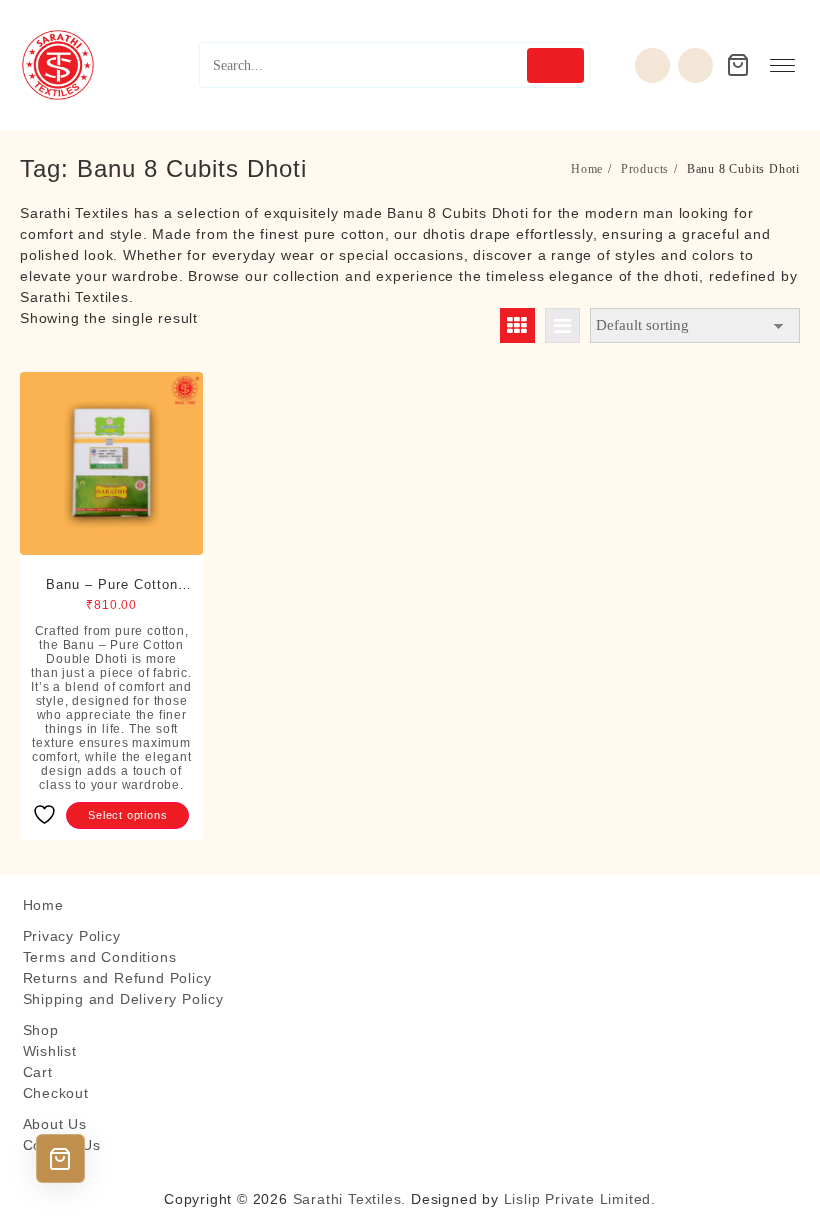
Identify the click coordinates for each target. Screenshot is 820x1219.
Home (43, 905)
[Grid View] (517, 325)
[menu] (782, 65)
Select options (127, 815)
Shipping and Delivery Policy (123, 999)
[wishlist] (652, 65)
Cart (38, 1072)
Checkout (56, 1093)
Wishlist (50, 1051)
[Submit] (555, 65)
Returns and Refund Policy (117, 978)
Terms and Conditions (100, 957)
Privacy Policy (72, 936)
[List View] (562, 325)
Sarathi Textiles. (350, 1199)
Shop (41, 1030)
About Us (55, 1124)
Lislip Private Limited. (580, 1199)
